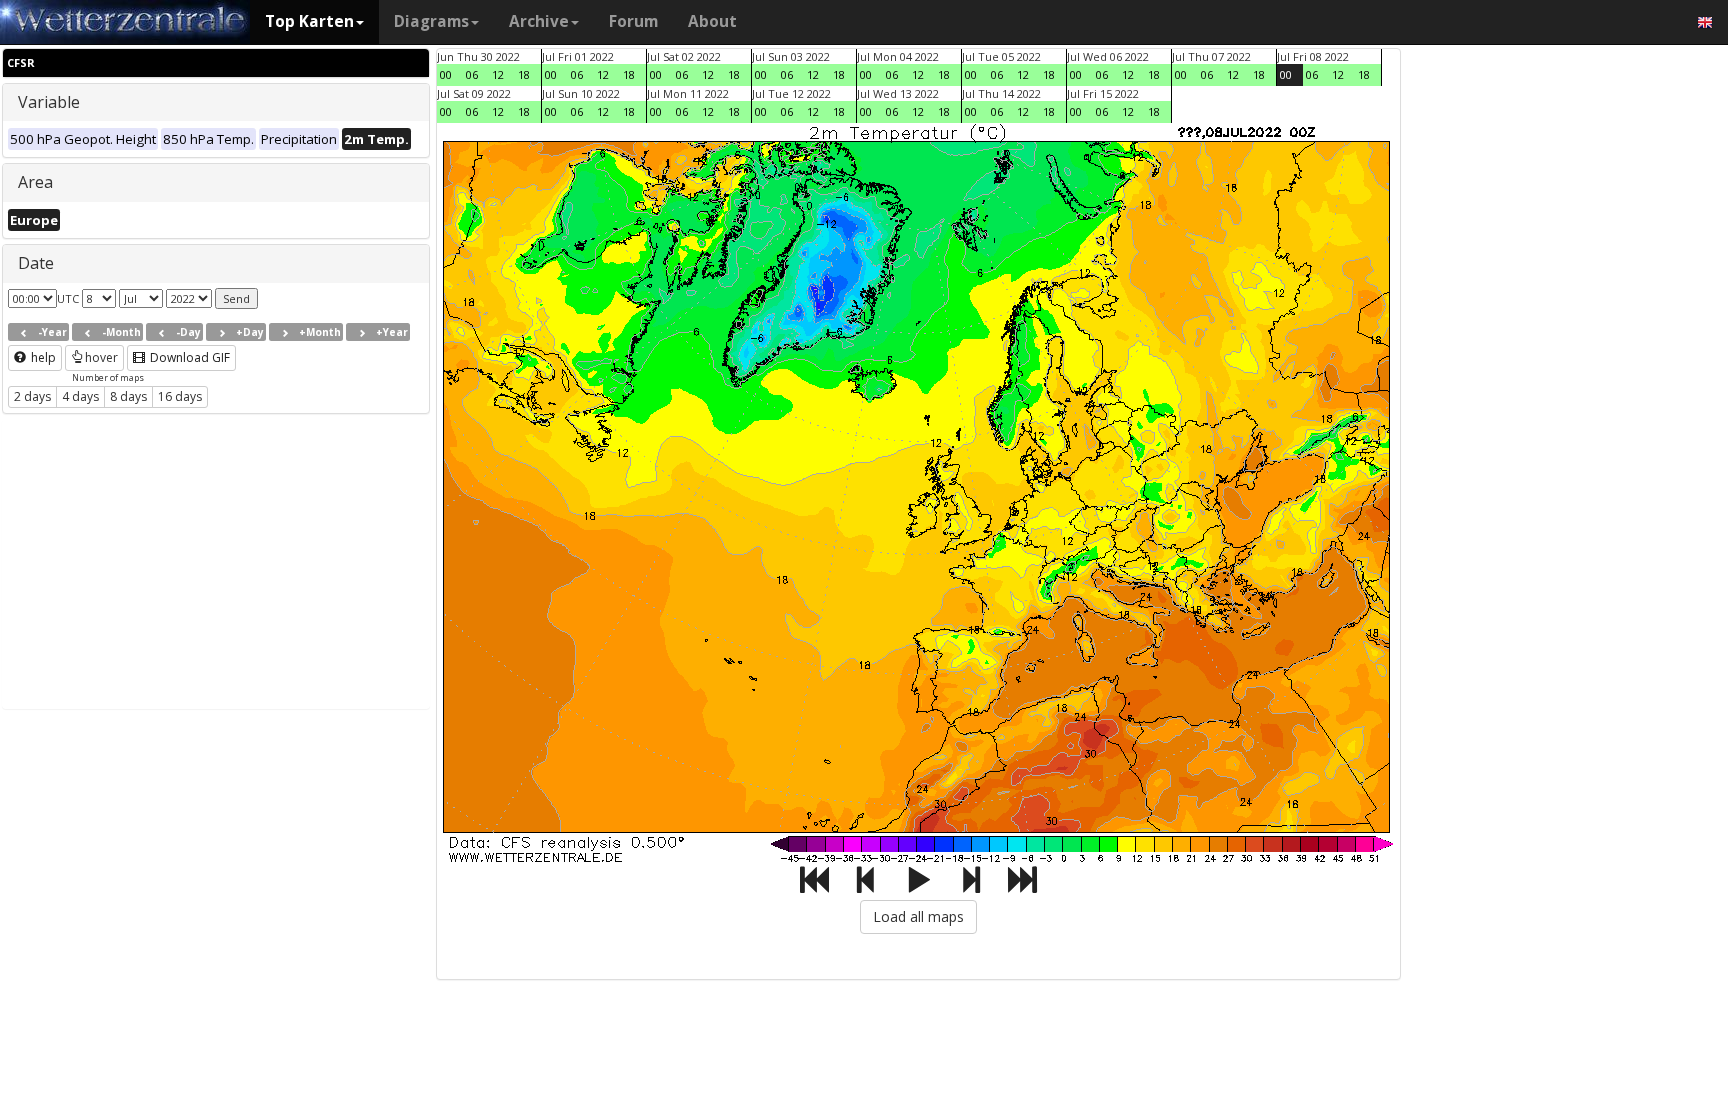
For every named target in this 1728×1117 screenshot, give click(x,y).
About (712, 21)
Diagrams (431, 21)
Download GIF (188, 357)
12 (498, 74)
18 (524, 74)
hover (101, 357)
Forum (633, 21)
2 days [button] (32, 396)
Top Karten (309, 21)
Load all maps (918, 916)
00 (446, 74)
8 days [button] (128, 396)
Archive (539, 21)
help (42, 357)
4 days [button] (80, 396)
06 (472, 74)
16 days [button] (180, 396)
